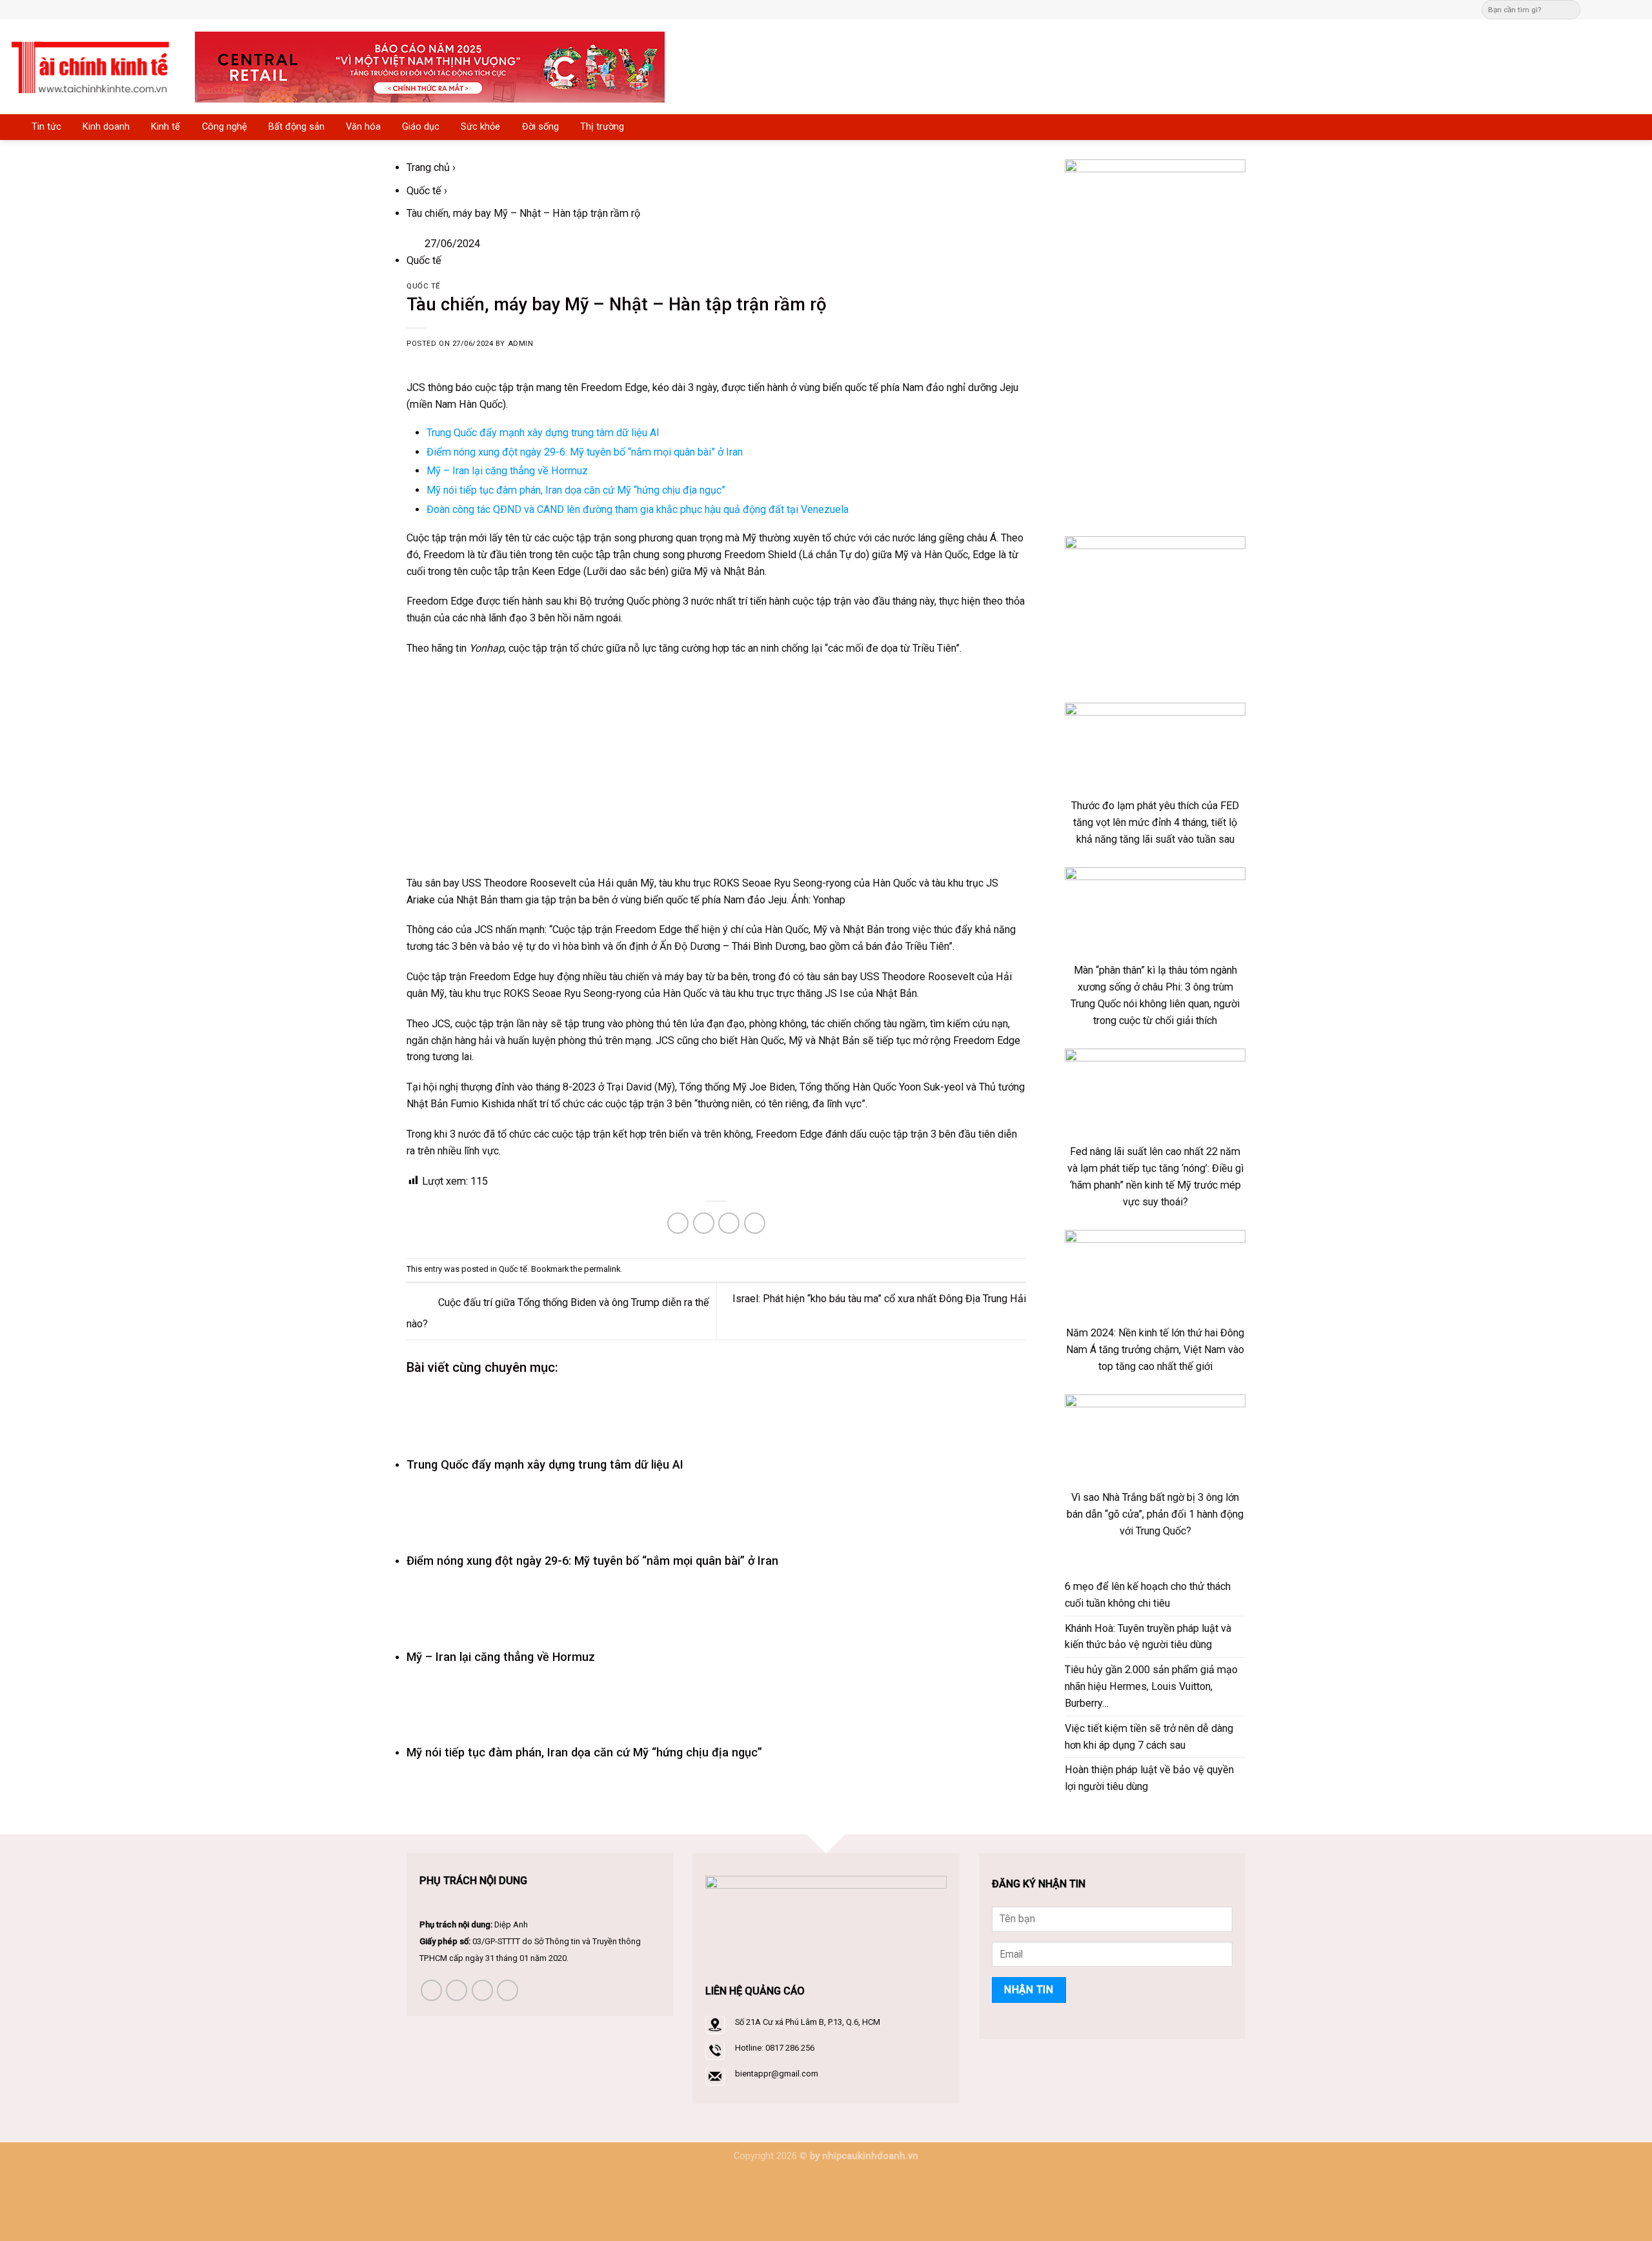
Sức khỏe (480, 127)
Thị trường (602, 127)
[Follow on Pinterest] (1623, 9)
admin (521, 344)
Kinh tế (166, 127)
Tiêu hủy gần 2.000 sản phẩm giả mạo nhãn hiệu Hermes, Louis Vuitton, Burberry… (1151, 1686)
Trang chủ (428, 167)
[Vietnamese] (874, 8)
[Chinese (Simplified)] (835, 8)
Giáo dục (421, 127)
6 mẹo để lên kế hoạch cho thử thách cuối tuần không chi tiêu (1148, 1595)
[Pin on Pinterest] (729, 1223)
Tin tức (46, 127)
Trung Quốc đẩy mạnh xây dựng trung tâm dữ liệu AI (543, 433)
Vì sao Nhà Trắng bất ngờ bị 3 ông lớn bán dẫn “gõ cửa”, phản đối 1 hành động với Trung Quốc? (1155, 1514)
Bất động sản (297, 127)
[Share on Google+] (755, 1223)
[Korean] (861, 8)
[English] (848, 8)
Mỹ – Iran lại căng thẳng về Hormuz (507, 471)
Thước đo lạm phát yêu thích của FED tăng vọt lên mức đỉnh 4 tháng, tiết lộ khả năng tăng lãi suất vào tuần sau (1155, 822)
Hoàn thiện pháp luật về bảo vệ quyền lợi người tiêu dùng (1149, 1778)
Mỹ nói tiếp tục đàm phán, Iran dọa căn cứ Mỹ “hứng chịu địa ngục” (576, 490)
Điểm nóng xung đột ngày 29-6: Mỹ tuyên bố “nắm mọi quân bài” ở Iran (585, 452)
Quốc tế (424, 191)
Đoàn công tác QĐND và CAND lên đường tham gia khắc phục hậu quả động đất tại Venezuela (638, 509)
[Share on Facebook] (678, 1223)
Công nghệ (225, 127)
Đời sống (540, 127)
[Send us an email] (1608, 9)
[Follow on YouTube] (508, 1990)
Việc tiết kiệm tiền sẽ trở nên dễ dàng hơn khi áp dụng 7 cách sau (1149, 1737)
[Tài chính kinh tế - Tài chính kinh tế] (93, 67)
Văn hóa (363, 127)
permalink (602, 1269)
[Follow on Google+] (1636, 9)
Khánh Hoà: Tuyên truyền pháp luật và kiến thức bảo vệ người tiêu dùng (1148, 1637)
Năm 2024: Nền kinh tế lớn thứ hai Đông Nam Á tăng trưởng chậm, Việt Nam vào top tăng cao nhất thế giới (1155, 1350)
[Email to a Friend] (704, 1223)
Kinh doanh (106, 127)
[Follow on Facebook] (1594, 9)
